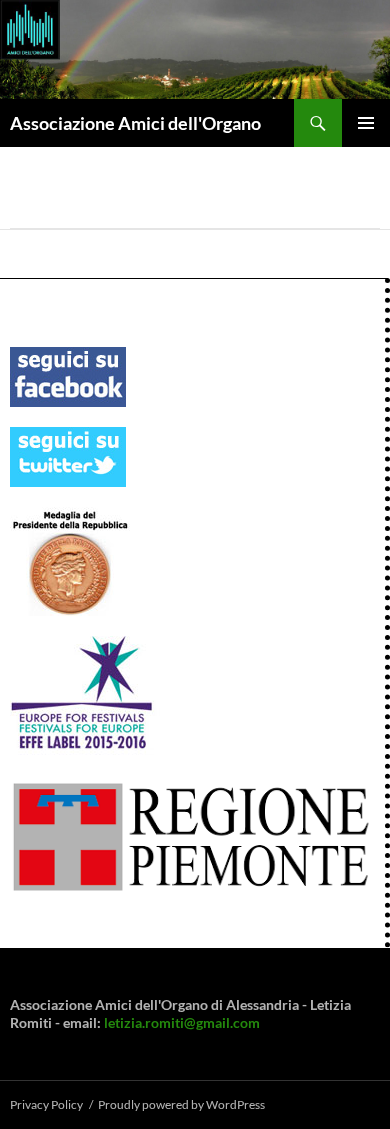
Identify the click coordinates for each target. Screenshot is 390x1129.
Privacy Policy (46, 1104)
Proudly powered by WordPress (181, 1104)
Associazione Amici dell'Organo (135, 123)
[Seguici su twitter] (68, 455)
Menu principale (366, 123)
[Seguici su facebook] (68, 375)
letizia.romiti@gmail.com (182, 1022)
